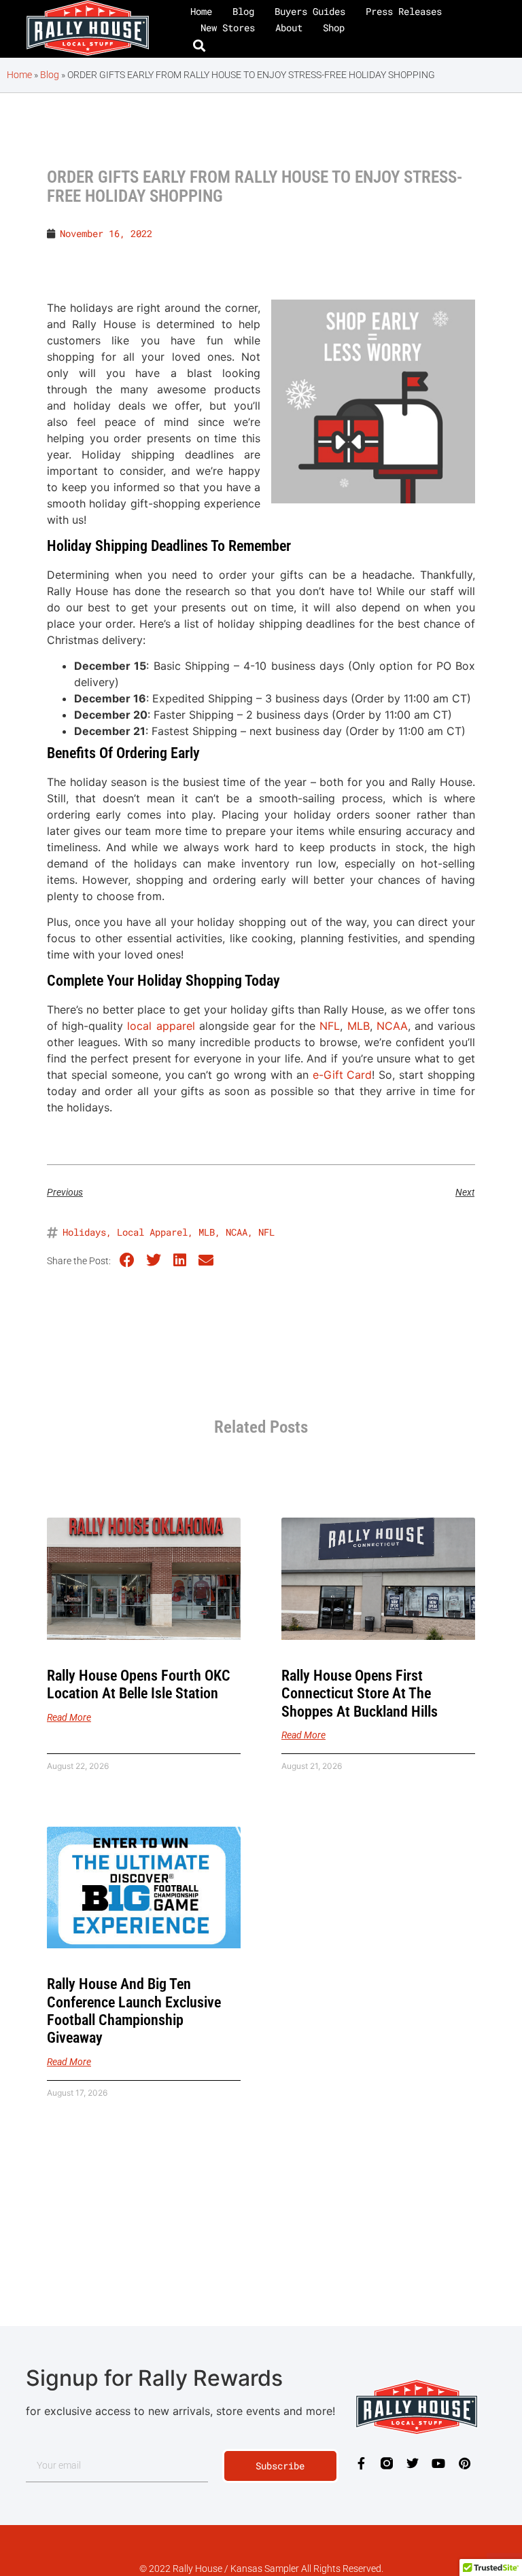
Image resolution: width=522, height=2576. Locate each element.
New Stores (228, 28)
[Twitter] (413, 2463)
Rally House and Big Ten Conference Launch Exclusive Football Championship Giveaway (134, 2011)
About (289, 28)
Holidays (84, 1232)
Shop (334, 28)
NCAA (392, 1026)
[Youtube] (438, 2463)
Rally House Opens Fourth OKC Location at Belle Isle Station (139, 1684)
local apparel (161, 1026)
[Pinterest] (464, 2463)
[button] (199, 46)
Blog (243, 11)
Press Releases (404, 11)
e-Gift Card (343, 1075)
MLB (359, 1026)
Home (201, 11)
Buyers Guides (310, 11)
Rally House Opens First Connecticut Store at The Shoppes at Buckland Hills (360, 1694)
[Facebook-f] (361, 2463)
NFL (330, 1026)
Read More (69, 1717)
